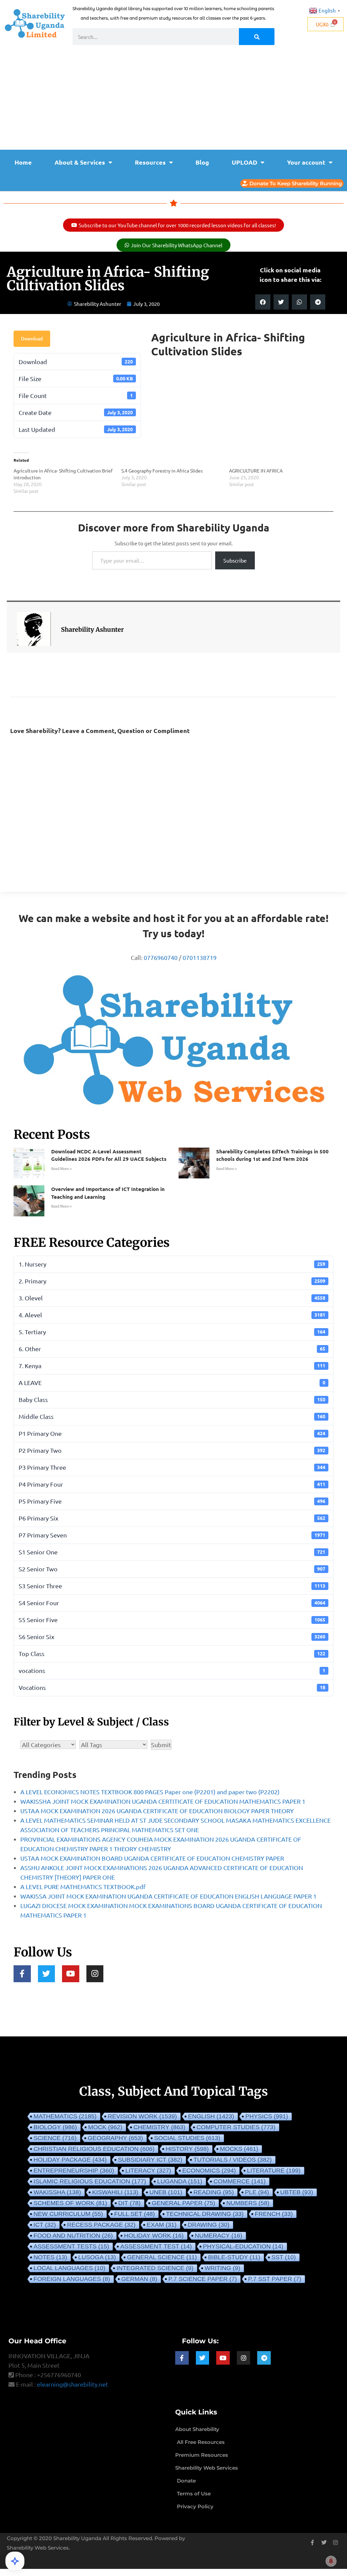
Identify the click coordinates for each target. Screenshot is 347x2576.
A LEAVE (172, 1383)
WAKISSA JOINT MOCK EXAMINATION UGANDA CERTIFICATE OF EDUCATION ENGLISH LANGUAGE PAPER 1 (168, 1896)
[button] (263, 302)
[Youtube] (71, 1974)
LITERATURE (274, 2171)
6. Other (172, 1349)
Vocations (172, 1687)
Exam (162, 2225)
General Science (162, 2257)
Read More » (62, 1169)
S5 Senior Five (172, 1620)
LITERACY (148, 2171)
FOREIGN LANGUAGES (72, 2279)
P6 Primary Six (172, 1518)
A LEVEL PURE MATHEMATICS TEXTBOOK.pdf (83, 1887)
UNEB (166, 2192)
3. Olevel (172, 1298)
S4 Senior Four (172, 1603)
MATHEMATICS (65, 2116)
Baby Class (172, 1399)
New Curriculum (68, 2214)
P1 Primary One (172, 1433)
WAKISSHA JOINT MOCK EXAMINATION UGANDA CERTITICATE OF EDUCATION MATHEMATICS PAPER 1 (163, 1801)
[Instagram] (95, 1974)
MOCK (105, 2127)
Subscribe (235, 560)
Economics (209, 2171)
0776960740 (161, 957)
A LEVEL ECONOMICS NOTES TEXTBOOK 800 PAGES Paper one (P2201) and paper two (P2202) (150, 1792)
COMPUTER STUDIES (236, 2127)
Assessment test (156, 2246)
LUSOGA (97, 2257)
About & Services (80, 162)
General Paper (183, 2203)
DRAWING (209, 2225)
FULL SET (135, 2214)
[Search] (257, 37)
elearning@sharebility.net (73, 2384)
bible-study (234, 2257)
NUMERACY (219, 2236)
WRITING (222, 2268)
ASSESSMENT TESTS (71, 2246)
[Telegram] (264, 2358)
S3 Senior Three (172, 1586)
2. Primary (172, 1281)
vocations (172, 1670)
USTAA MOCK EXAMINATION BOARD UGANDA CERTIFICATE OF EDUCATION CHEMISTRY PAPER (152, 1858)
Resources (150, 162)
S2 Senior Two (172, 1569)
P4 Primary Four (172, 1484)
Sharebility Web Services (38, 2548)
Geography (115, 2138)
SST (284, 2257)
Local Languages (69, 2268)
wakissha (57, 2192)
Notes (50, 2257)
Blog (202, 162)
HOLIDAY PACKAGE (70, 2160)
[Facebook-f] (22, 1974)
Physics (267, 2116)
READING (214, 2192)
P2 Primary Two (172, 1450)
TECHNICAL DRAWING (205, 2214)
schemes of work (70, 2203)
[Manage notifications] (331, 2561)
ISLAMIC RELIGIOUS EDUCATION (90, 2181)
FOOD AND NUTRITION (73, 2236)
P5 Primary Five (172, 1501)
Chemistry (159, 2127)
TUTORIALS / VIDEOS (233, 2160)
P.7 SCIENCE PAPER (203, 2279)
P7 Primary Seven (172, 1535)
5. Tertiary (172, 1332)
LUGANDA (180, 2181)
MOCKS (239, 2149)
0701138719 (200, 957)
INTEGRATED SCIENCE (155, 2268)
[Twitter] (47, 1974)
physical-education (243, 2246)
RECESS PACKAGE (101, 2225)
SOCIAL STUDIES (187, 2138)
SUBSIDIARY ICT (150, 2160)
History (187, 2149)
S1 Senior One (172, 1552)
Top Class (172, 1653)
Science (55, 2138)
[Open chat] (15, 2561)
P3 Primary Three (172, 1467)
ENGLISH (211, 2116)
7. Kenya (172, 1366)
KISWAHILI (115, 2192)
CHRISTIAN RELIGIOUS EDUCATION (94, 2149)
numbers (248, 2203)
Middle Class (172, 1416)
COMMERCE (240, 2181)
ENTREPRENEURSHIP (74, 2171)
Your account (306, 162)
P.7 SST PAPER (275, 2279)
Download (32, 339)
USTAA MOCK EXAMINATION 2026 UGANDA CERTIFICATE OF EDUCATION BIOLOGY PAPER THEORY (157, 1811)
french (274, 2214)
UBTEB (297, 2192)
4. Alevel (172, 1315)
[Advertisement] (173, 99)
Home (23, 162)
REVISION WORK (142, 2116)
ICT (45, 2225)
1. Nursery (172, 1264)
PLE (257, 2192)
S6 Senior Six (172, 1637)
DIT (129, 2203)
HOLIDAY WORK (154, 2236)
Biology (55, 2127)
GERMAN (139, 2279)
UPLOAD (244, 162)
